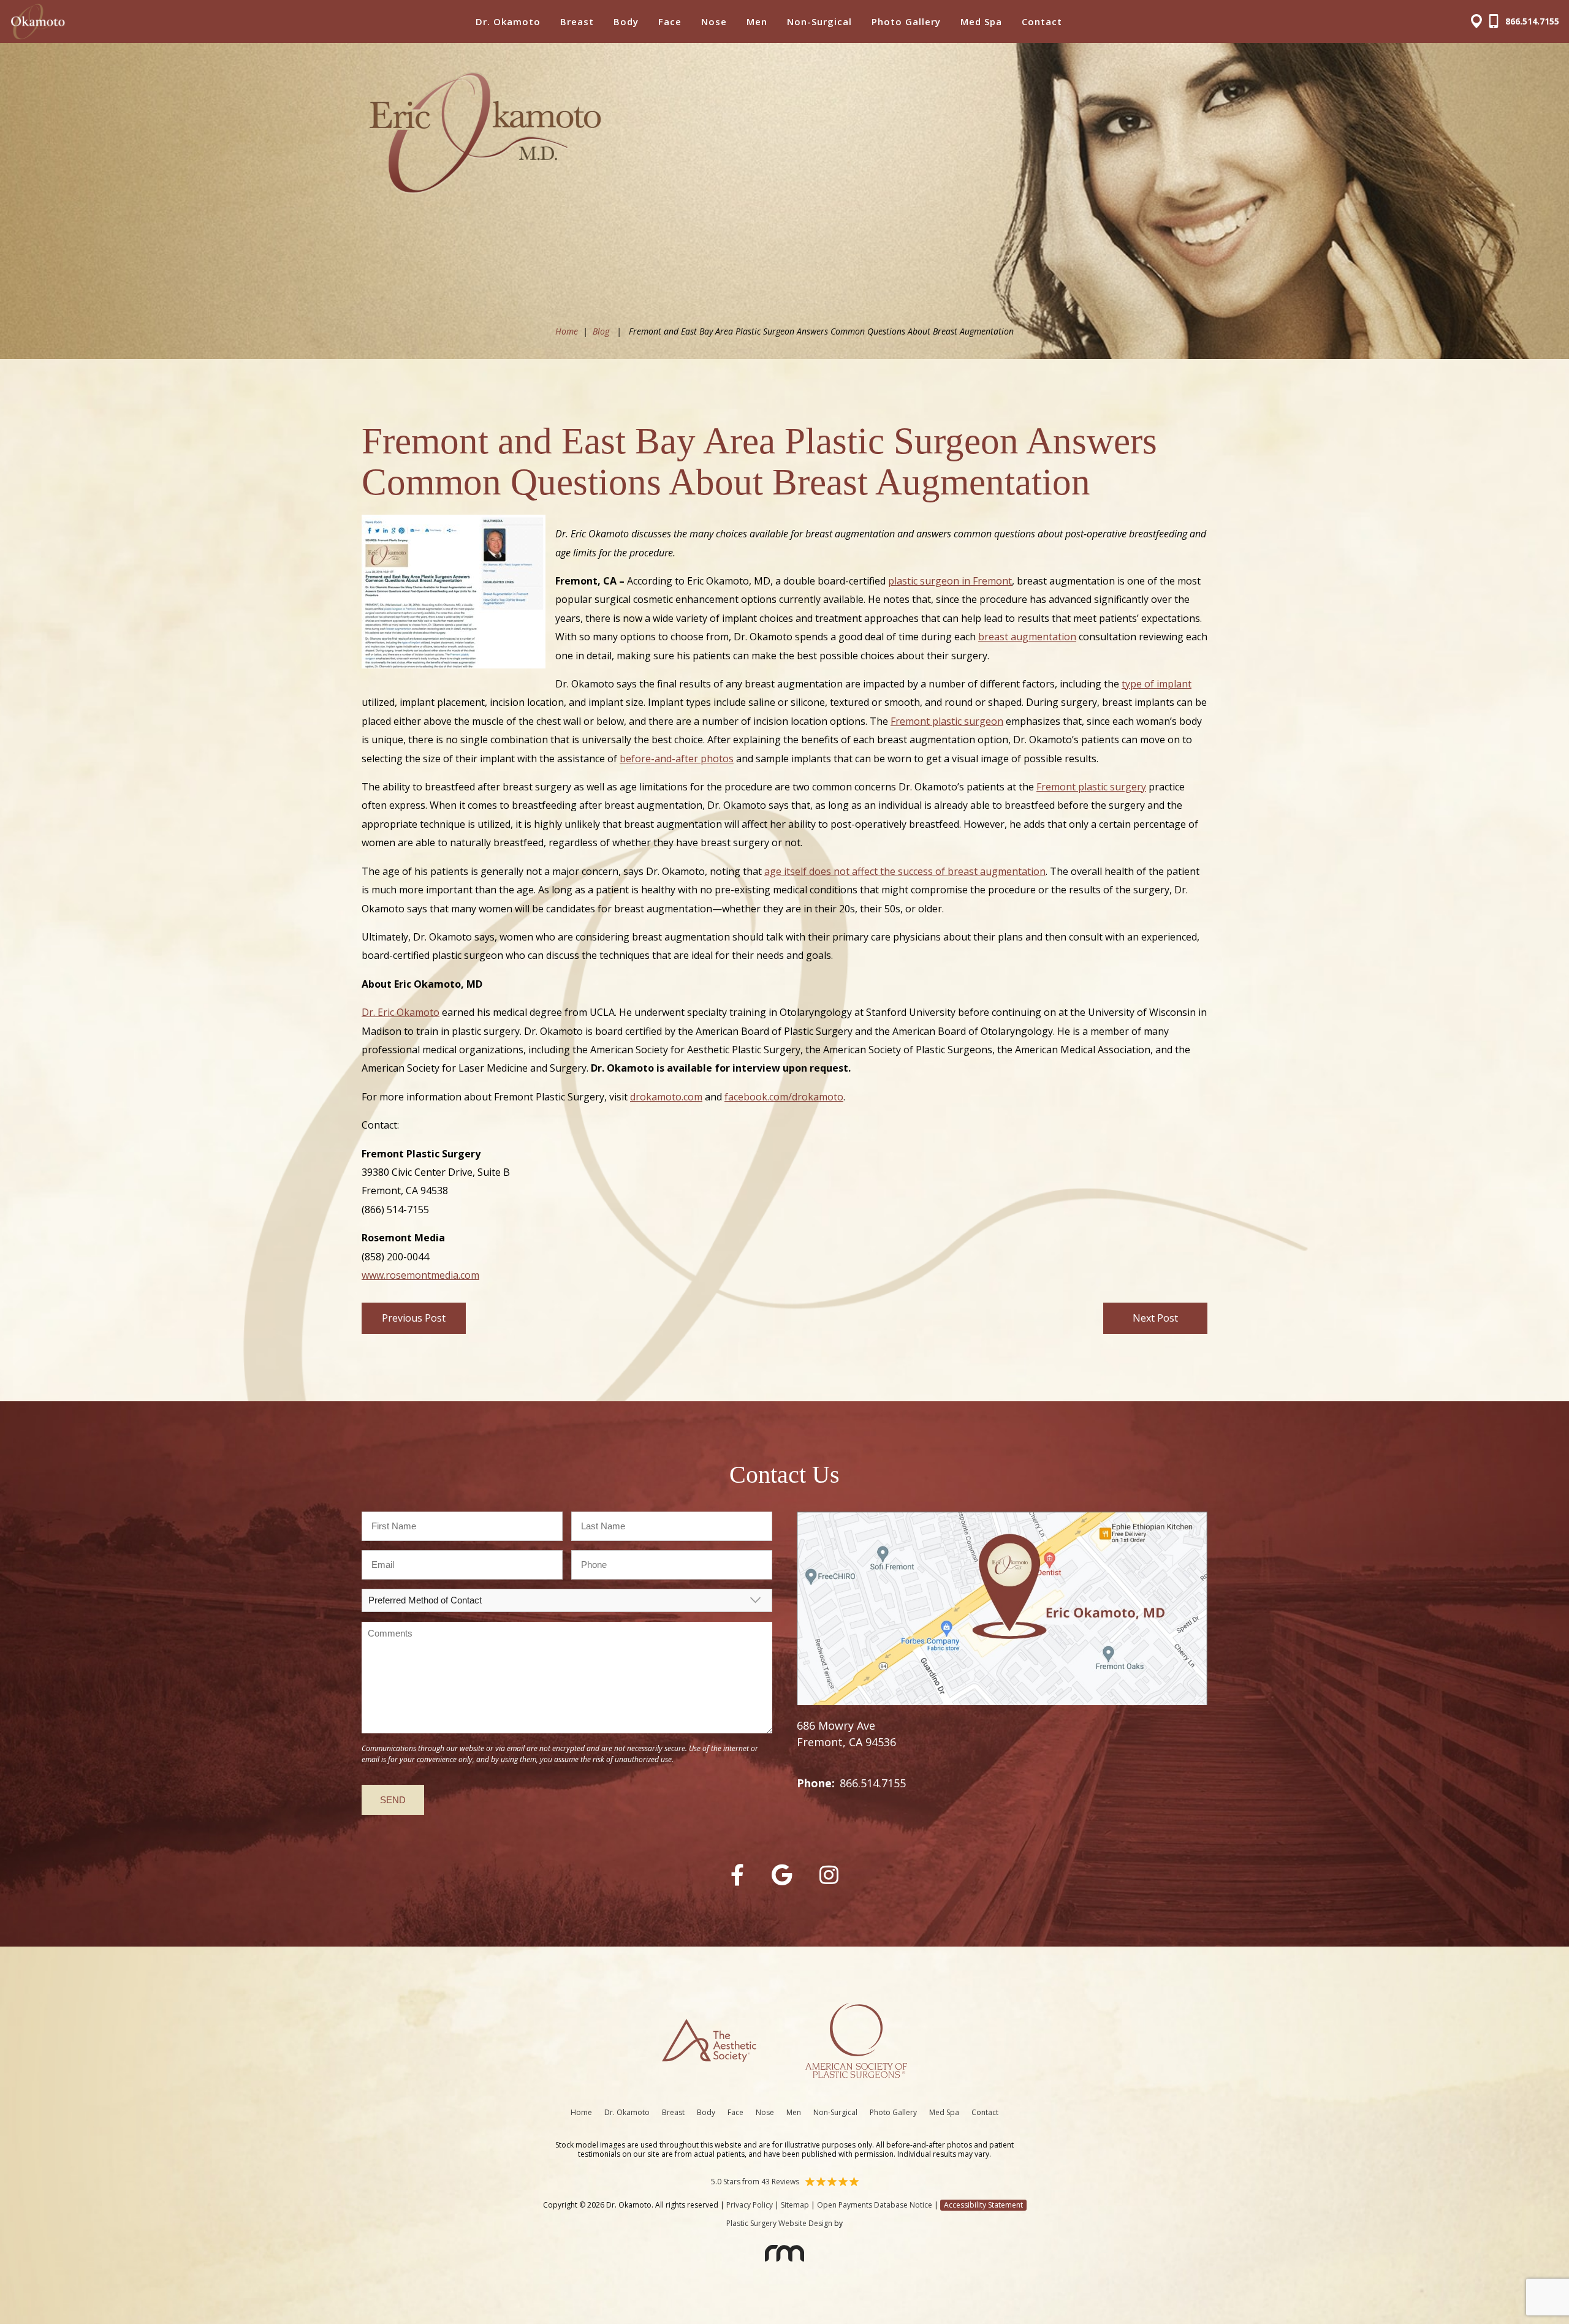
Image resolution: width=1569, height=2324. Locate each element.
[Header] (1480, 22)
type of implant (1157, 684)
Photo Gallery (906, 21)
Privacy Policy (750, 2205)
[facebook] (737, 1875)
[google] (782, 1875)
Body (626, 21)
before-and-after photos (677, 759)
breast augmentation (1027, 637)
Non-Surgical (819, 21)
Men (757, 21)
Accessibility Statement (983, 2205)
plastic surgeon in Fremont (950, 581)
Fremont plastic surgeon (947, 721)
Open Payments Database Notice (875, 2205)
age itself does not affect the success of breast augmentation (905, 871)
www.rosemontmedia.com (420, 1275)
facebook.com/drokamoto (784, 1097)
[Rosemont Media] (784, 2257)
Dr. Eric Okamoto (401, 1012)
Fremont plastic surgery (1091, 787)
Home (567, 331)
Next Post (1155, 1318)
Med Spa (981, 21)
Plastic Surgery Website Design (779, 2223)
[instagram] (829, 1875)
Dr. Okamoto (508, 21)
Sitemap (795, 2205)
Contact (1042, 21)
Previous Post (414, 1318)
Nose (714, 21)
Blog (601, 331)
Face (670, 21)
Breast (577, 21)
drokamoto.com (666, 1097)
